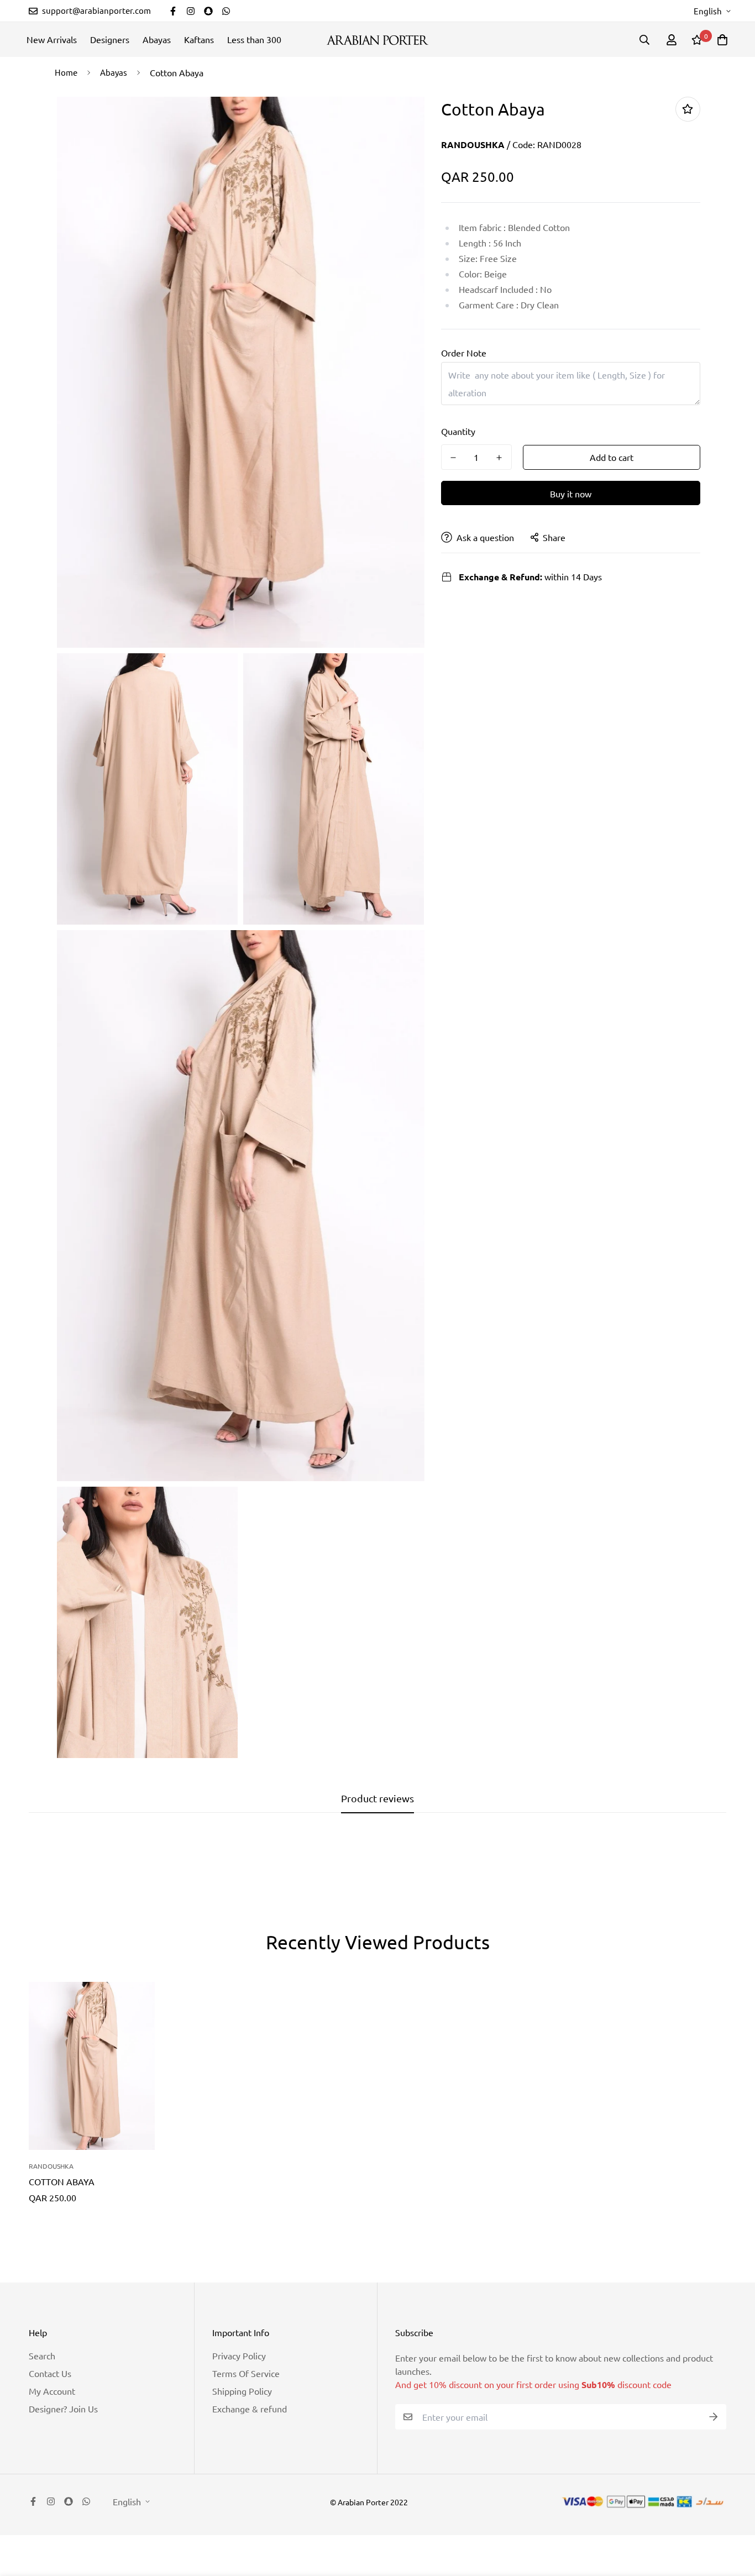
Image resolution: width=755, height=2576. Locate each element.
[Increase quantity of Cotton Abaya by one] (499, 458)
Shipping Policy (242, 2391)
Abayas (157, 39)
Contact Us (50, 2373)
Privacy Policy (239, 2355)
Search (42, 2355)
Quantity (458, 431)
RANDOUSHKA (473, 145)
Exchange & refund (250, 2409)
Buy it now (571, 494)
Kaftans (199, 39)
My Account (52, 2391)
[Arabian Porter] (377, 40)
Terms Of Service (246, 2373)
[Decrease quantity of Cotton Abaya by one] (453, 458)
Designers (110, 39)
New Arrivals (52, 39)
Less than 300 (254, 39)
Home (66, 72)
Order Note (464, 353)
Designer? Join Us (63, 2409)
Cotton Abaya (62, 2181)
